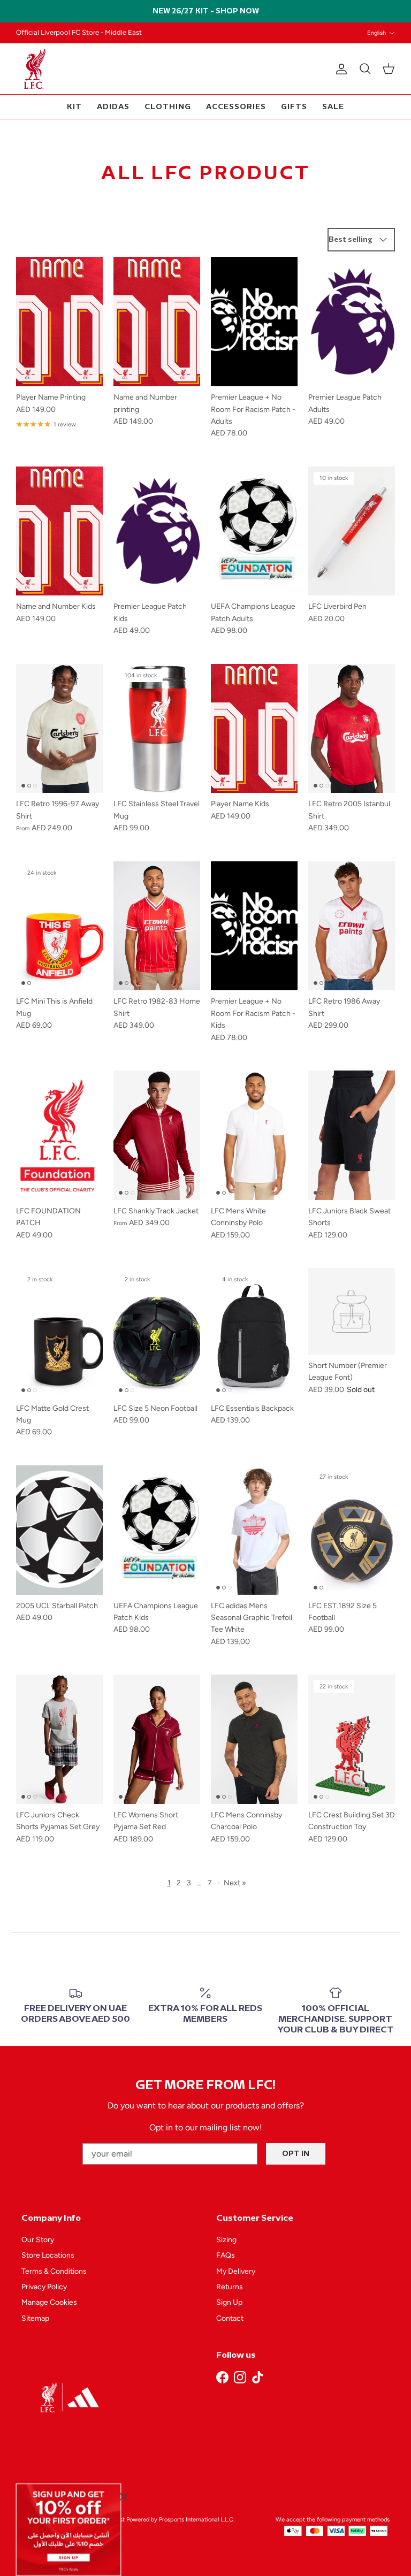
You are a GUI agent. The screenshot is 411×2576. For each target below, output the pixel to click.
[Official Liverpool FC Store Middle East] (35, 69)
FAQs (226, 2255)
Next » (235, 1883)
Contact (230, 2318)
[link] (69, 2529)
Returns (230, 2287)
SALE (333, 107)
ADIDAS (113, 107)
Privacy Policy (44, 2287)
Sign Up (229, 2302)
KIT (74, 107)
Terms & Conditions (54, 2271)
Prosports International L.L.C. (197, 2520)
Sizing (226, 2240)
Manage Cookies (49, 2302)
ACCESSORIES (236, 107)
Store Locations (48, 2255)
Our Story (38, 2240)
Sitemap (35, 2318)
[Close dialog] (124, 2496)
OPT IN (296, 2154)
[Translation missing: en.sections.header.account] (339, 69)
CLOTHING (168, 107)
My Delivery (236, 2271)
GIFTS (294, 107)
